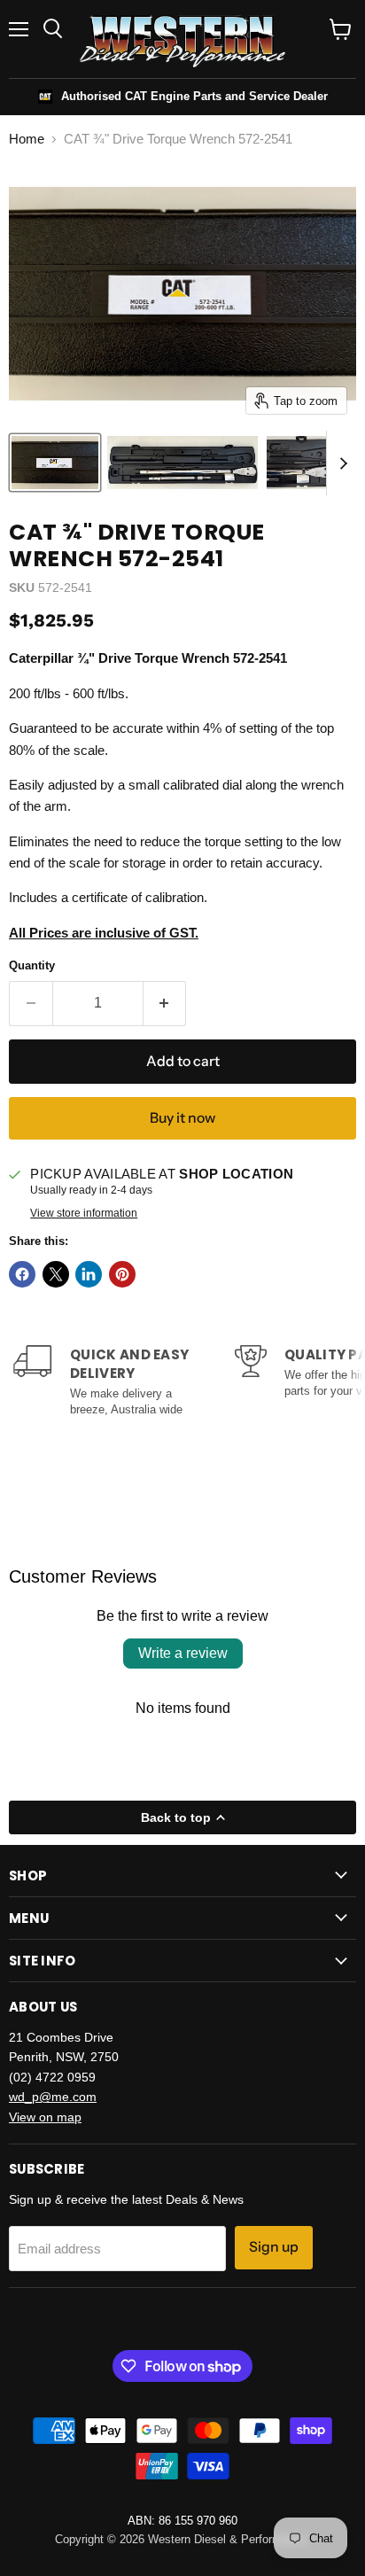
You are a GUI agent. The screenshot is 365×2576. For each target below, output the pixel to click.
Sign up (274, 2247)
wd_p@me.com (53, 2097)
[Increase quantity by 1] (165, 1003)
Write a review (183, 1653)
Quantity (32, 965)
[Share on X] (56, 1274)
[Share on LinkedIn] (89, 1274)
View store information (84, 1213)
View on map (45, 2117)
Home (27, 139)
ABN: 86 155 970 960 (182, 2521)
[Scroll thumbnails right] (340, 463)
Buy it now (182, 1118)
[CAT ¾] (55, 463)
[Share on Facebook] (22, 1274)
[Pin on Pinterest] (122, 1274)
